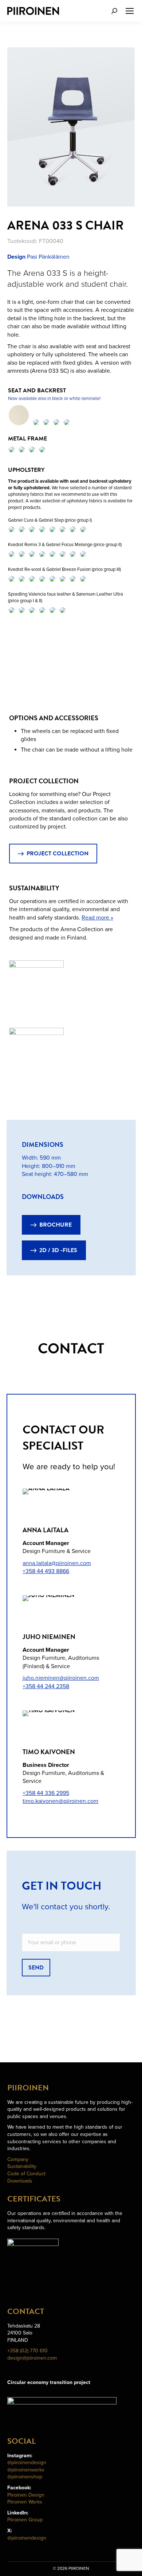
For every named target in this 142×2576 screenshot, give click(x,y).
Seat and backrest (38, 391)
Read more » (97, 918)
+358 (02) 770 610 (27, 2351)
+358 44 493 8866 (46, 1571)
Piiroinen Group (25, 2520)
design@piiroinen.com (32, 2358)
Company (18, 2159)
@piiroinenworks (26, 2470)
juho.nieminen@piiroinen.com (61, 1678)
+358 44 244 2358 (46, 1686)
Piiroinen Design (26, 2495)
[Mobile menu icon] (130, 11)
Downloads (20, 2181)
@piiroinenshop (25, 2477)
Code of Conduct (26, 2174)
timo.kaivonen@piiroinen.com (60, 1801)
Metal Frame (28, 439)
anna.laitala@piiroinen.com (57, 1563)
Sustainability (22, 2166)
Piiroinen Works (25, 2502)
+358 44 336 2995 (46, 1793)
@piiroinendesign (27, 2463)
